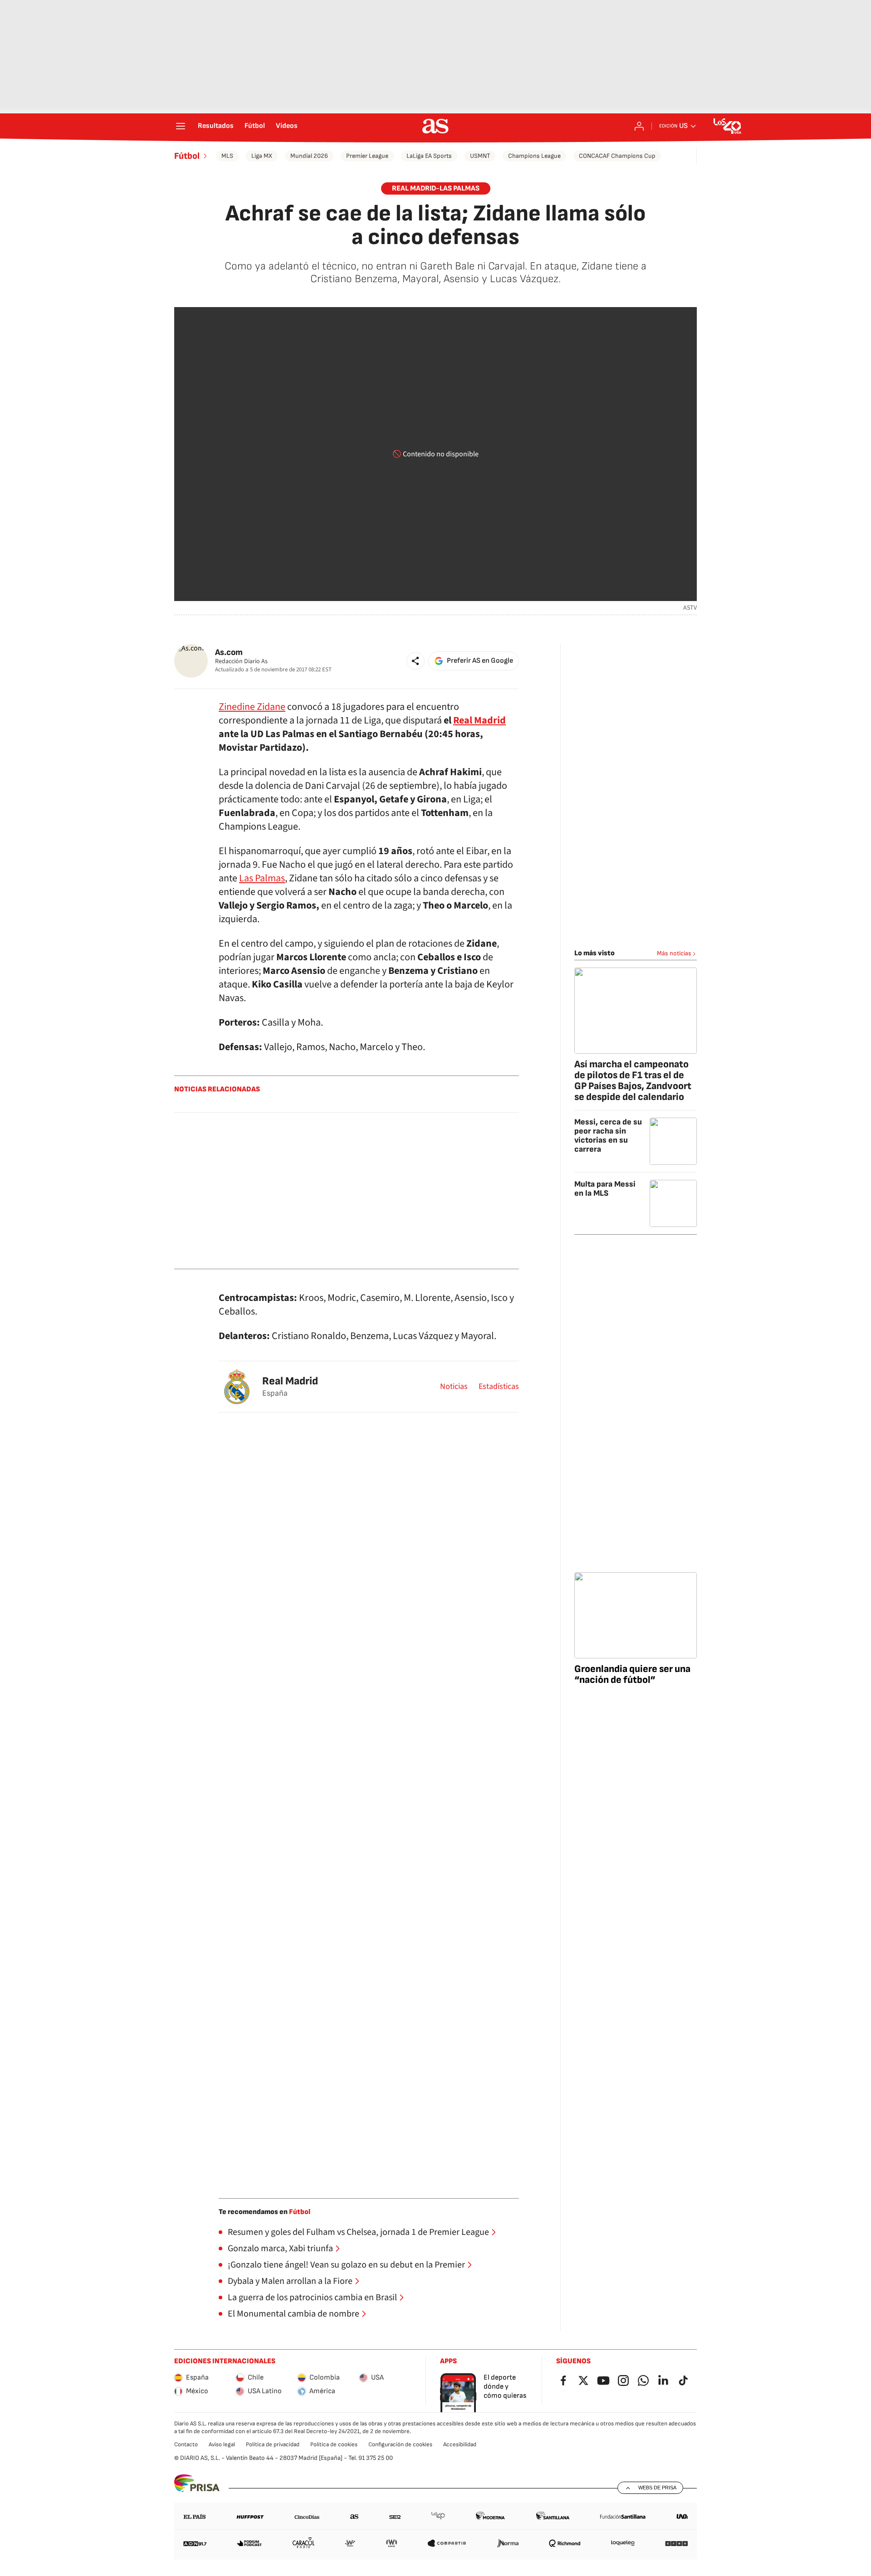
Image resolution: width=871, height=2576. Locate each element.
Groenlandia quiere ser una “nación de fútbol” (632, 1674)
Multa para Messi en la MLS (605, 1189)
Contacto (186, 2444)
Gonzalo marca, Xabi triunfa (280, 2249)
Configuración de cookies (400, 2444)
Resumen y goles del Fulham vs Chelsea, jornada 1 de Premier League (358, 2232)
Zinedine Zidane (252, 707)
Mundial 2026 (309, 156)
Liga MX (262, 156)
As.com (229, 653)
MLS (227, 156)
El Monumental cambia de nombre (294, 2314)
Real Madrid (480, 720)
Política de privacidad (273, 2444)
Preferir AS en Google (480, 661)
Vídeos (287, 126)
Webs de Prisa (657, 2488)
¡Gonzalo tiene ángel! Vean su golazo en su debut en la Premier (346, 2265)
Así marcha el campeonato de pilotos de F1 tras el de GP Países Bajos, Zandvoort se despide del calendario (633, 1081)
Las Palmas (262, 878)
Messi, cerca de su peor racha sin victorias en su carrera (608, 1136)
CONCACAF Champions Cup (617, 156)
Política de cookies (334, 2444)
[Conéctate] (639, 126)
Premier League (367, 156)
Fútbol (255, 126)
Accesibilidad (460, 2444)
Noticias (454, 1387)
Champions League (534, 156)
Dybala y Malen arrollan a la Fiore (290, 2281)
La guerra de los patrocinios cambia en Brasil (312, 2297)
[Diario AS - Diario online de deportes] (435, 126)
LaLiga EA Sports (429, 156)
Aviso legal (222, 2444)
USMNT (480, 156)
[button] (416, 661)
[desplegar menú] (181, 126)
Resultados (216, 126)
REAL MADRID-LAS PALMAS (436, 188)
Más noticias (674, 953)
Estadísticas (499, 1387)
